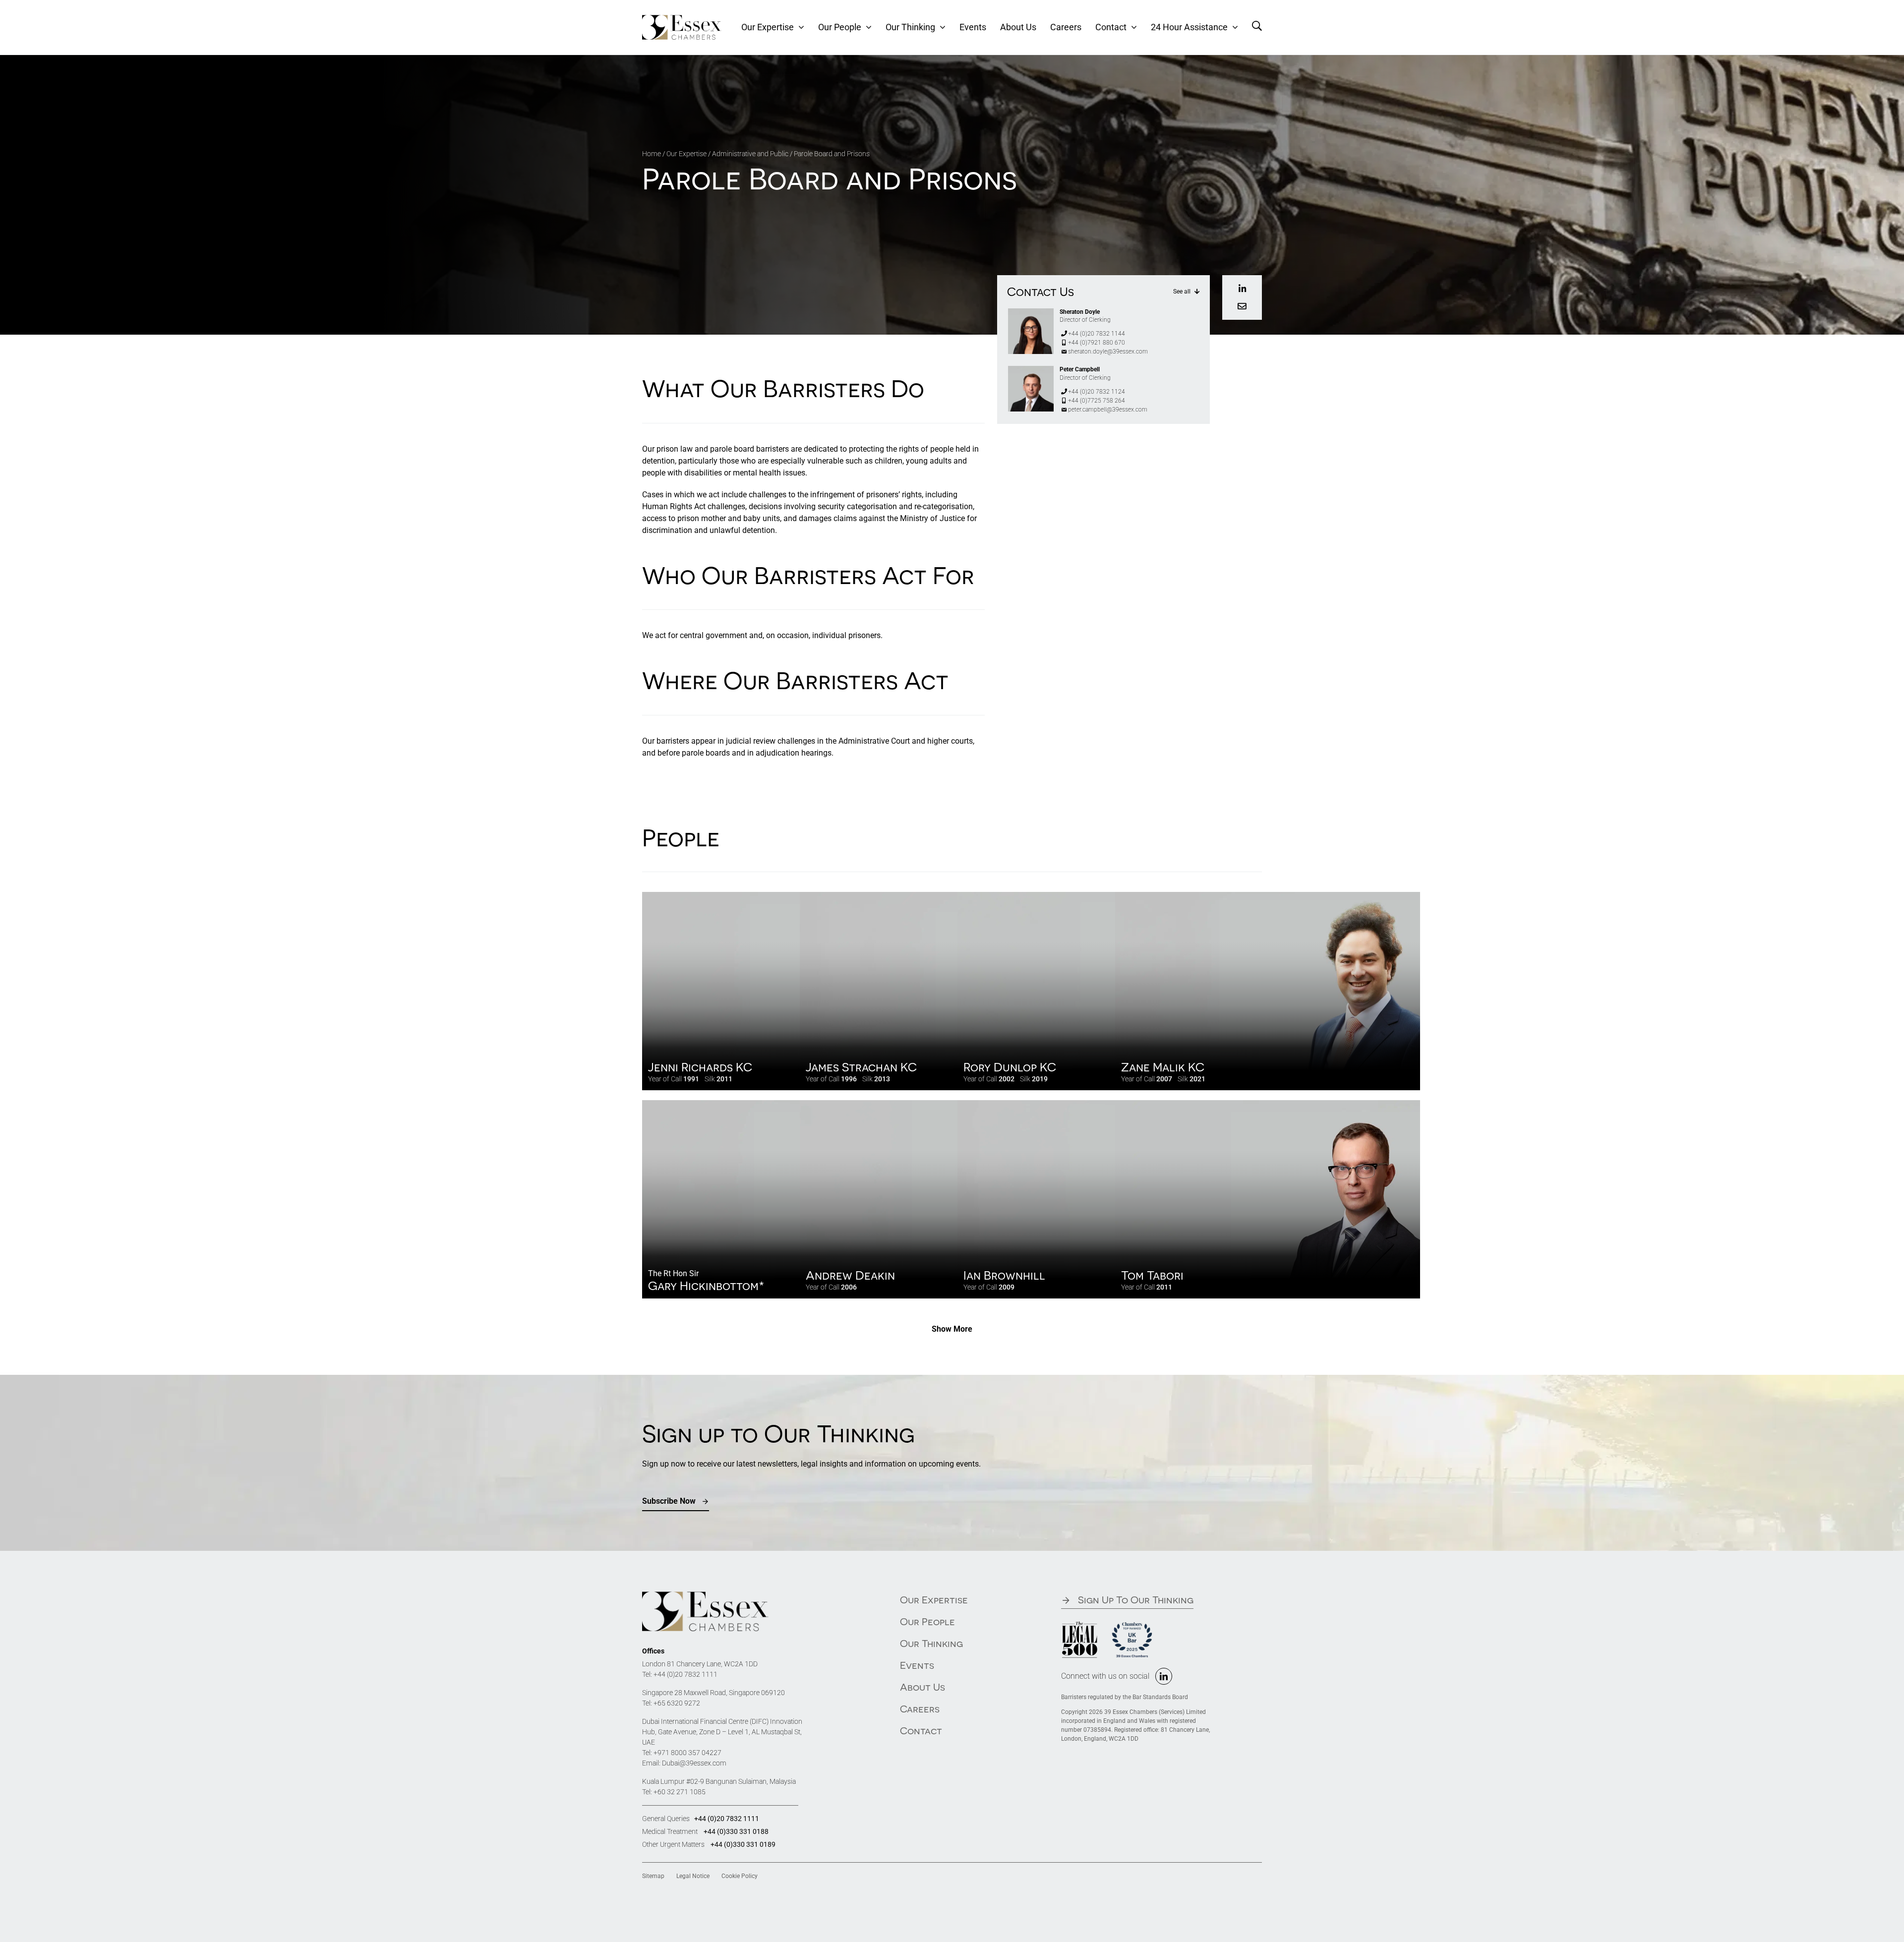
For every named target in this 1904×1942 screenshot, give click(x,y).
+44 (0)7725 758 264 (1097, 401)
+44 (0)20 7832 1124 (1097, 392)
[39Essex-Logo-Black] (705, 1595)
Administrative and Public (750, 154)
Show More (952, 1329)
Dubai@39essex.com (694, 1763)
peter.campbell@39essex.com (1108, 410)
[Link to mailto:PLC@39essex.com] (1242, 306)
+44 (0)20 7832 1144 (1097, 334)
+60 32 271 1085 (680, 1792)
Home (652, 154)
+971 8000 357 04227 (687, 1753)
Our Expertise (686, 154)
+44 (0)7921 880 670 (1097, 343)
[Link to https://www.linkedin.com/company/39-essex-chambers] (1242, 289)
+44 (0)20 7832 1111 (685, 1674)
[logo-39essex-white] (682, 19)
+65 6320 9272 (677, 1703)
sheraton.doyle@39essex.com (1108, 352)
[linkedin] (1164, 1676)
